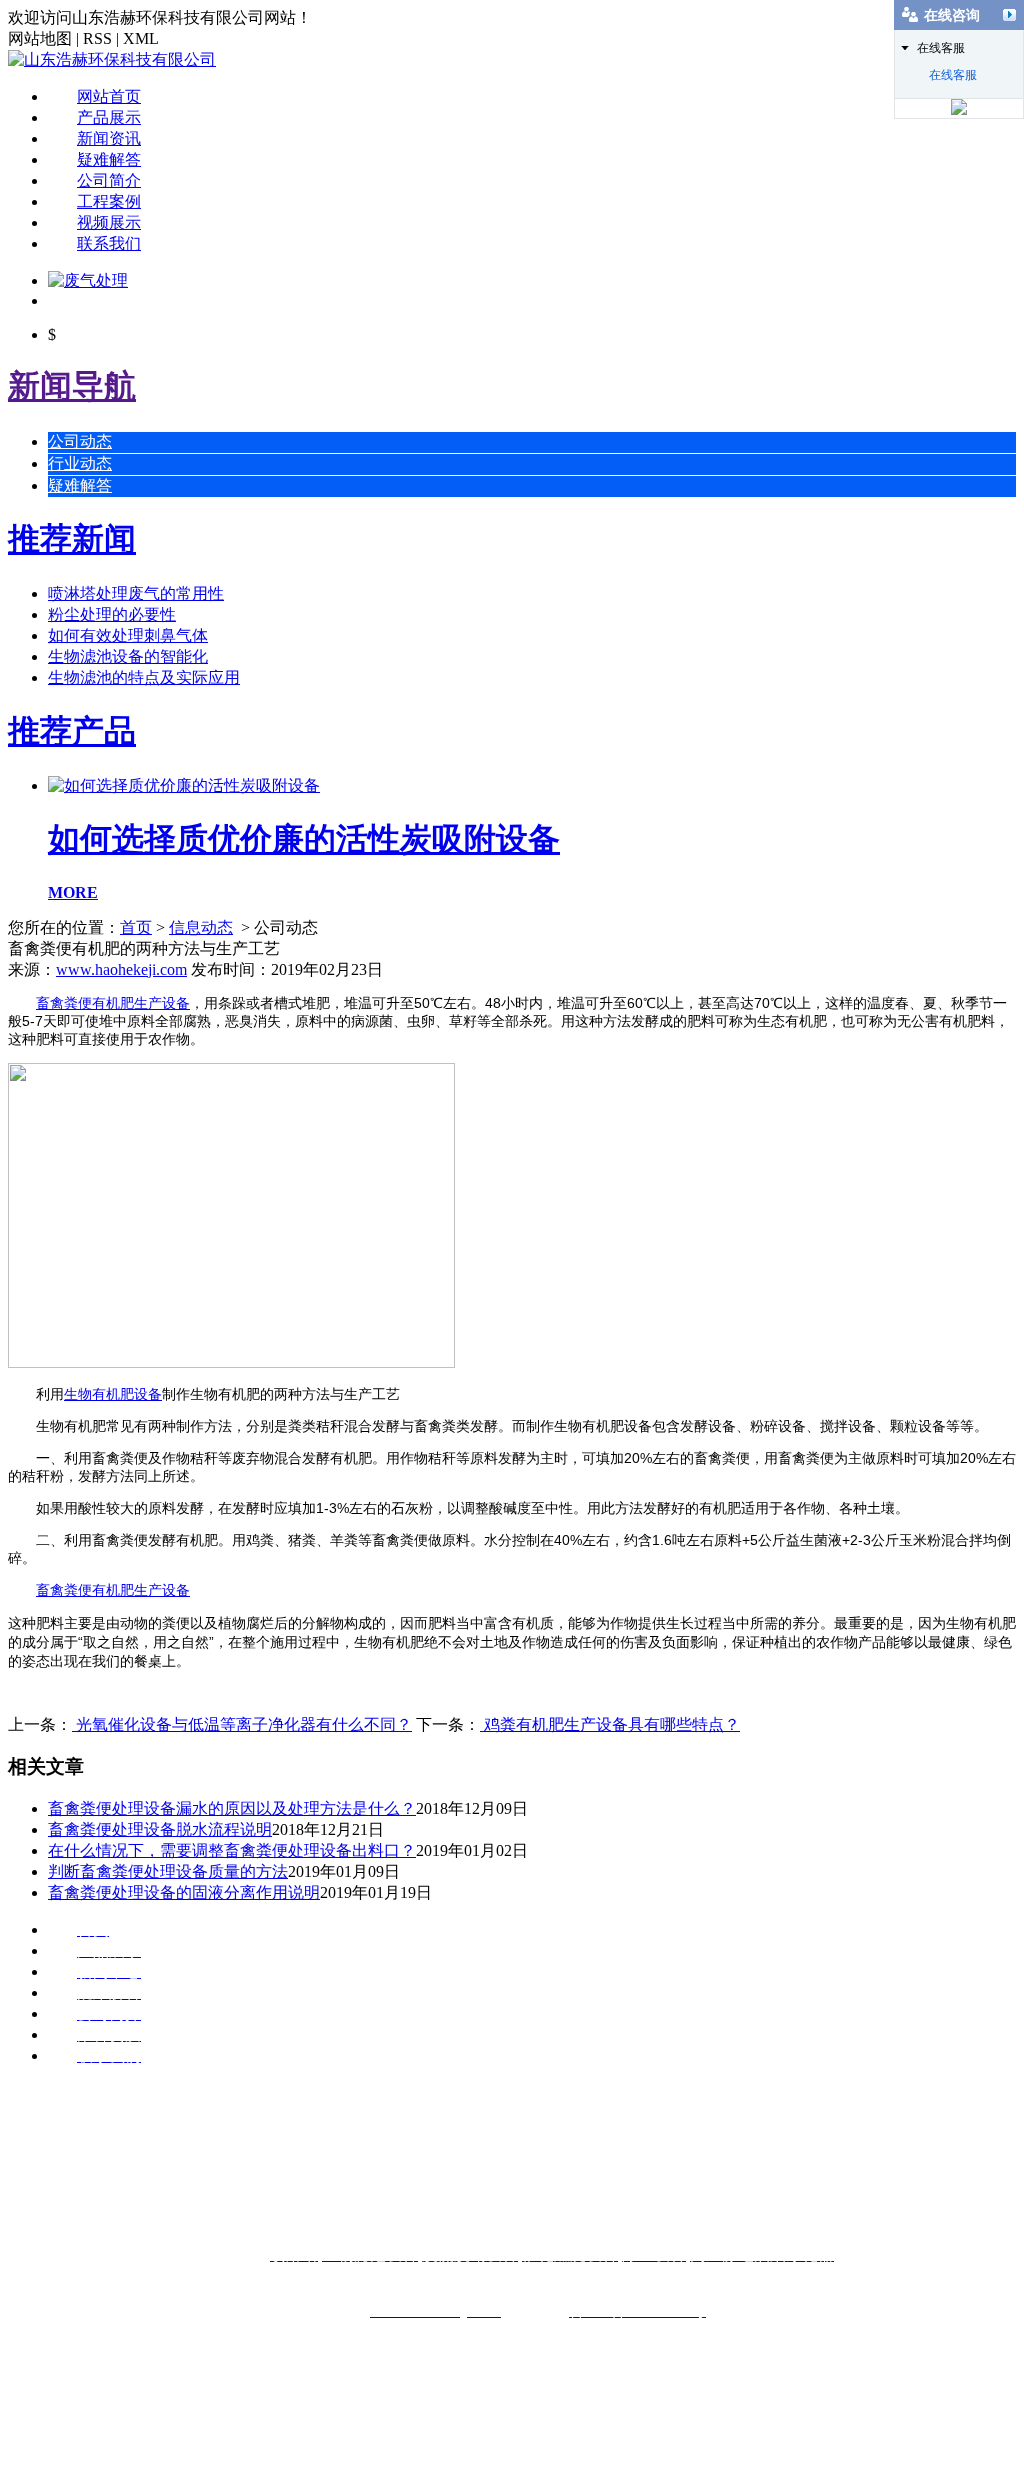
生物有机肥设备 (113, 1394)
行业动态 (80, 463)
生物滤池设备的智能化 (128, 656)
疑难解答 (109, 159)
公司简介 (109, 180)
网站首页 (109, 96)
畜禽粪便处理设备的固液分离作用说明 (184, 1892)
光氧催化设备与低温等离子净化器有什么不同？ (242, 1724)
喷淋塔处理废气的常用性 (136, 593)
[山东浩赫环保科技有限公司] (112, 59)
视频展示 (109, 222)
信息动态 (201, 927)
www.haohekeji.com (121, 969)
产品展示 (109, 117)
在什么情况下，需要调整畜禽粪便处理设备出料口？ (232, 1850)
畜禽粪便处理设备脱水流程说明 (160, 1829)
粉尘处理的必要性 (112, 614)
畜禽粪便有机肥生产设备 (113, 1003)
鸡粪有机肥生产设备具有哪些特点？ (610, 1724)
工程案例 (109, 201)
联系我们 (109, 243)
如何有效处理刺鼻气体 (128, 635)
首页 (136, 927)
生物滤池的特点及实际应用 (144, 677)
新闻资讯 (109, 138)
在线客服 (953, 75)
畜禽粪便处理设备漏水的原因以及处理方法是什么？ (232, 1808)
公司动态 (80, 441)
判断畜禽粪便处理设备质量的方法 (168, 1871)
